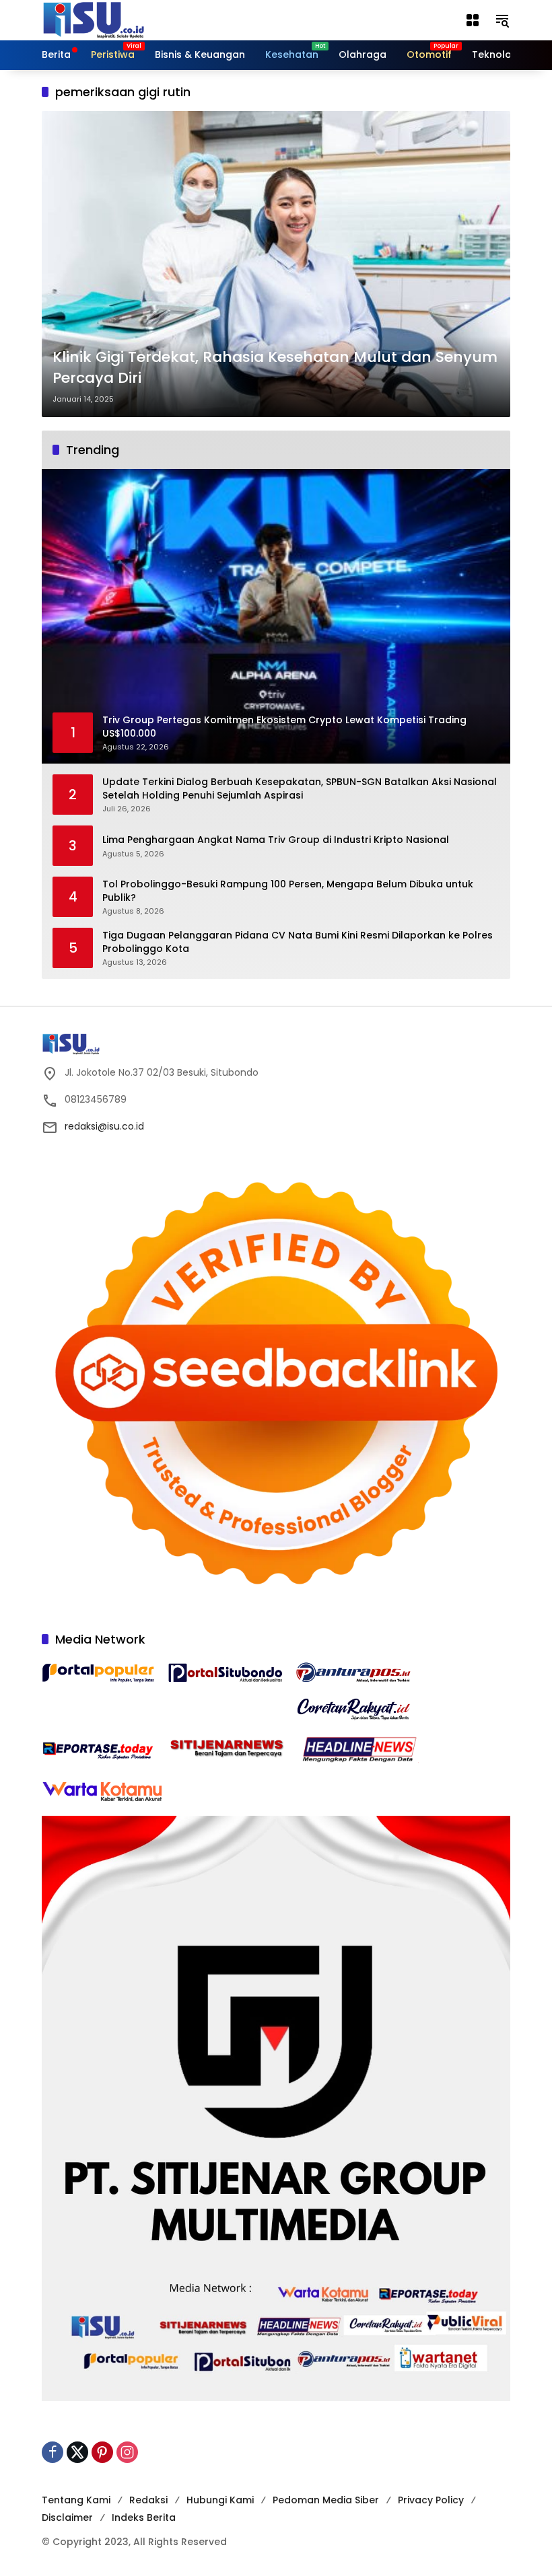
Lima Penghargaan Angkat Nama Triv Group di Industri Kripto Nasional (276, 840)
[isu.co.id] (116, 20)
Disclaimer (67, 2517)
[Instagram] (127, 2452)
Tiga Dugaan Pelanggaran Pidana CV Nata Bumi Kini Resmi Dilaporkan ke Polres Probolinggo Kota (298, 942)
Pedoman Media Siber (326, 2500)
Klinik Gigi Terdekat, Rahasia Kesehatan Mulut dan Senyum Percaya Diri (275, 368)
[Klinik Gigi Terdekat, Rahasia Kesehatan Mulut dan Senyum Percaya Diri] (276, 264)
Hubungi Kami (220, 2500)
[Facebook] (53, 2452)
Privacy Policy (431, 2500)
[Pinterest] (102, 2452)
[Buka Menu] (473, 20)
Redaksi (148, 2500)
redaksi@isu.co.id (104, 1126)
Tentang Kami (76, 2500)
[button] (502, 20)
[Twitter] (77, 2452)
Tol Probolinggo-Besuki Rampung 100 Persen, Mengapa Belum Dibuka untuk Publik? (288, 891)
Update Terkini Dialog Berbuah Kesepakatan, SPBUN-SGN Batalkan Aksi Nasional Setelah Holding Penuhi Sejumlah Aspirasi (300, 789)
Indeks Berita (144, 2517)
